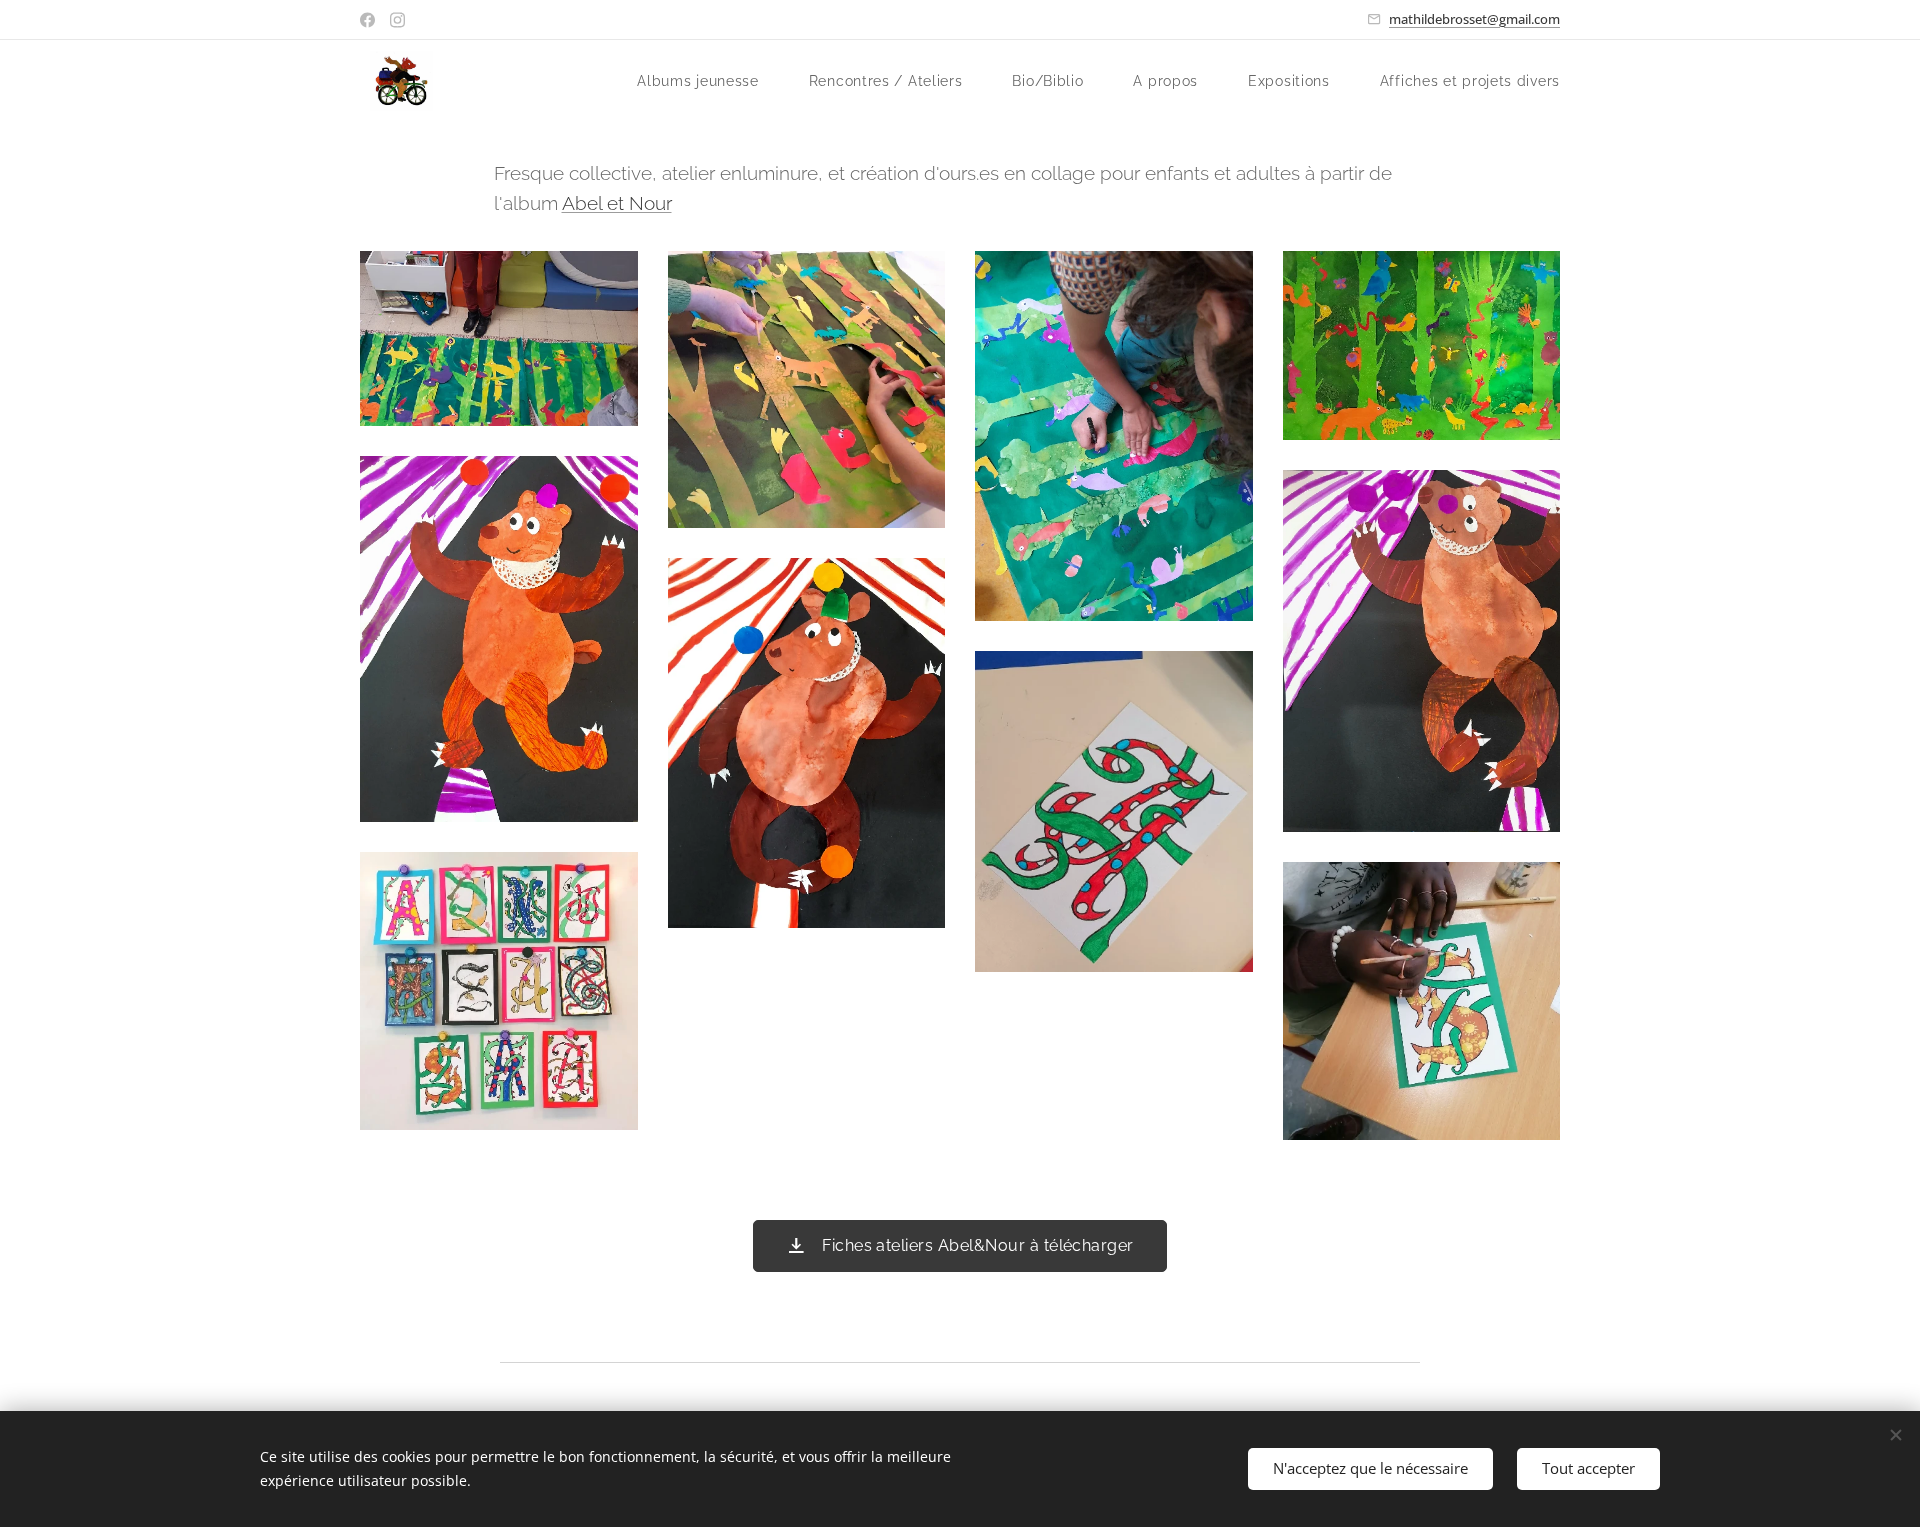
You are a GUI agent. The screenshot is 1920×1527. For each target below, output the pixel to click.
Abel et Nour (617, 203)
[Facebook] (367, 20)
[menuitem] (708, 81)
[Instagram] (397, 20)
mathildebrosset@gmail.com (1474, 19)
